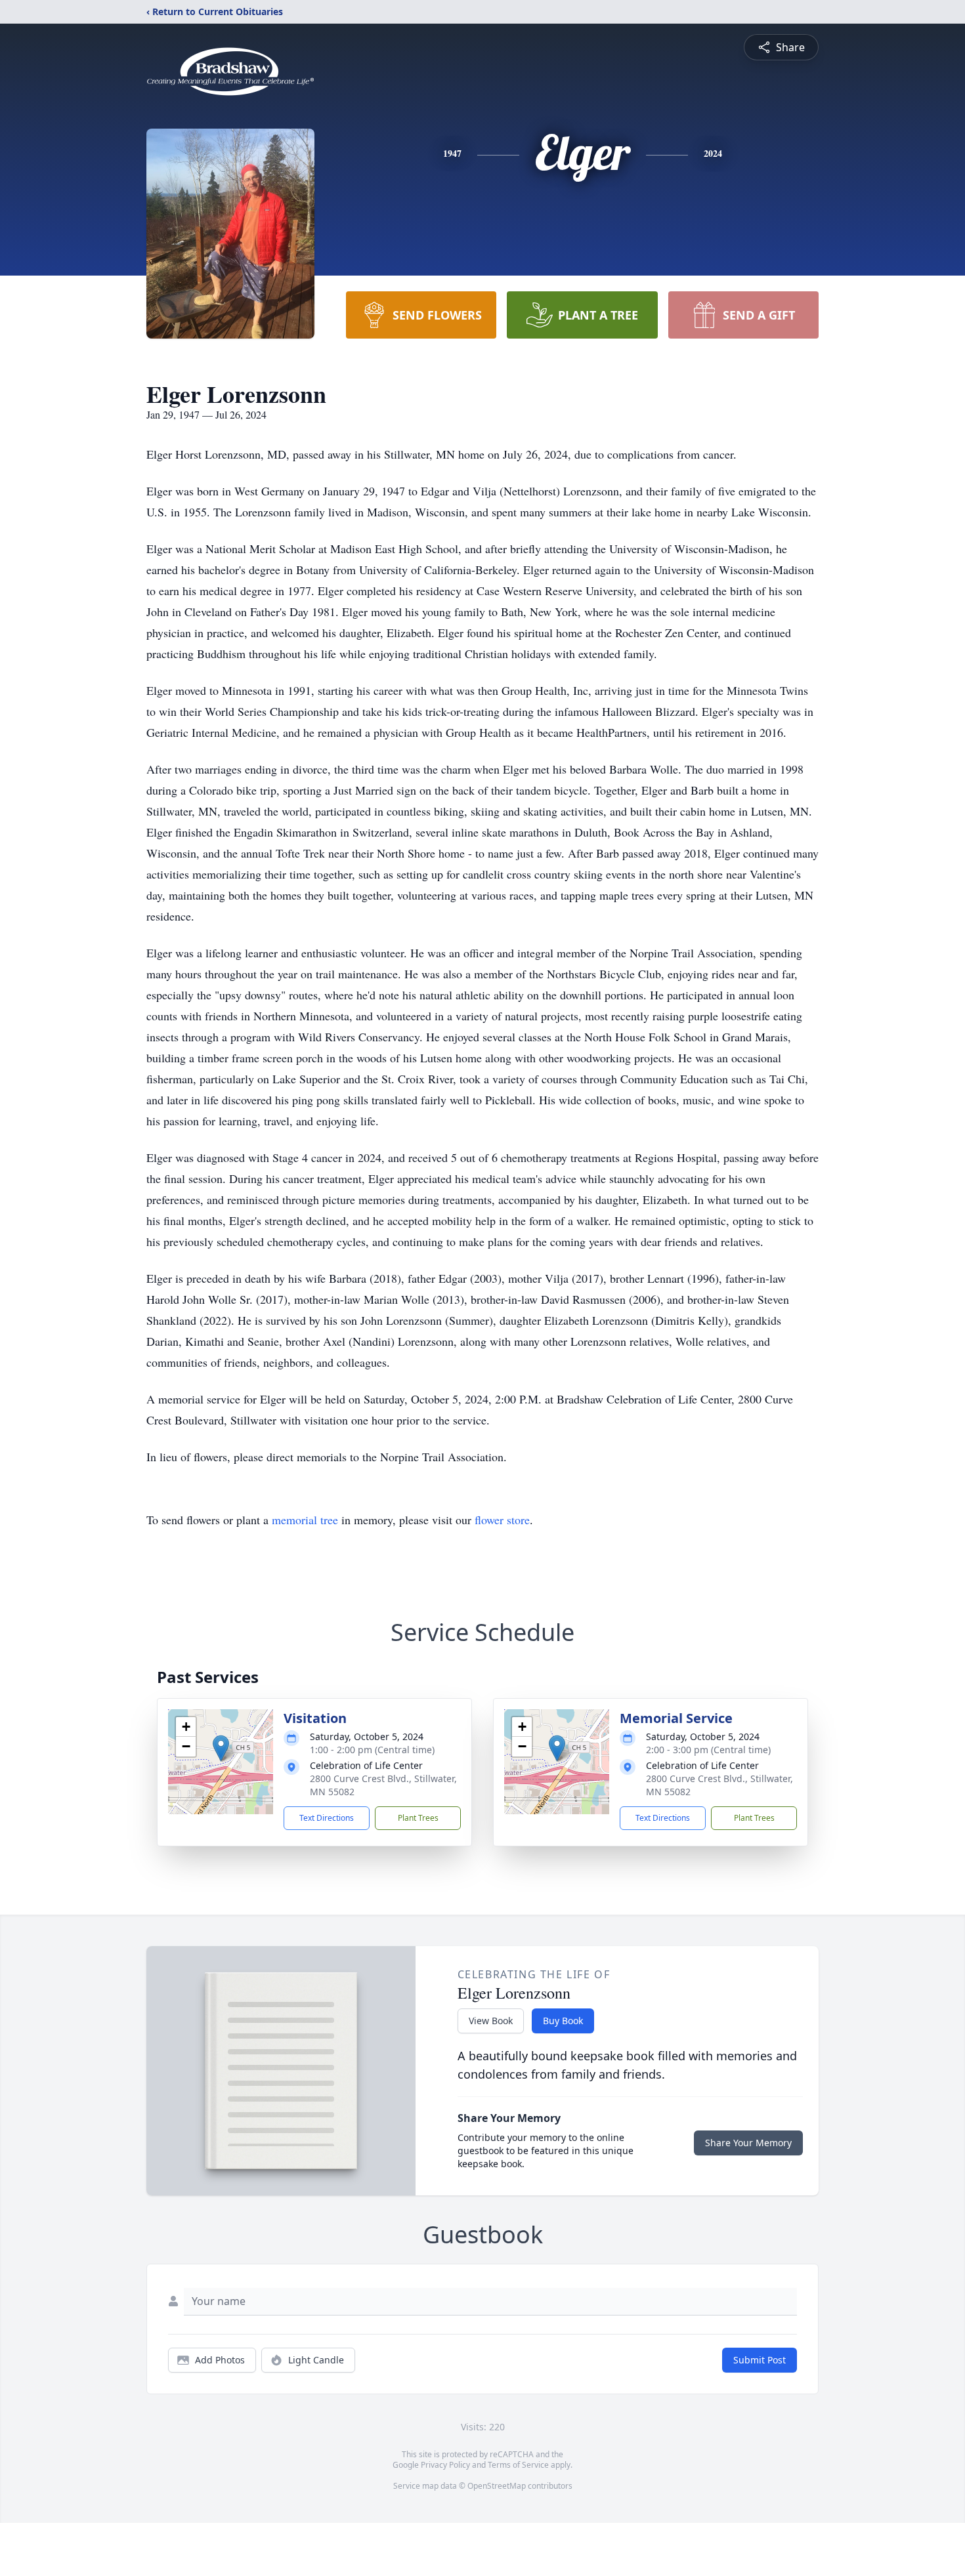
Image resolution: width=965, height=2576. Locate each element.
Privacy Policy (445, 2465)
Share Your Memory (748, 2143)
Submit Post (760, 2360)
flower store (502, 1520)
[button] (221, 1748)
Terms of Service (518, 2465)
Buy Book (563, 2021)
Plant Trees (418, 1818)
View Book (491, 2021)
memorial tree (305, 1520)
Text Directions (327, 1818)
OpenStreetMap (497, 2486)
